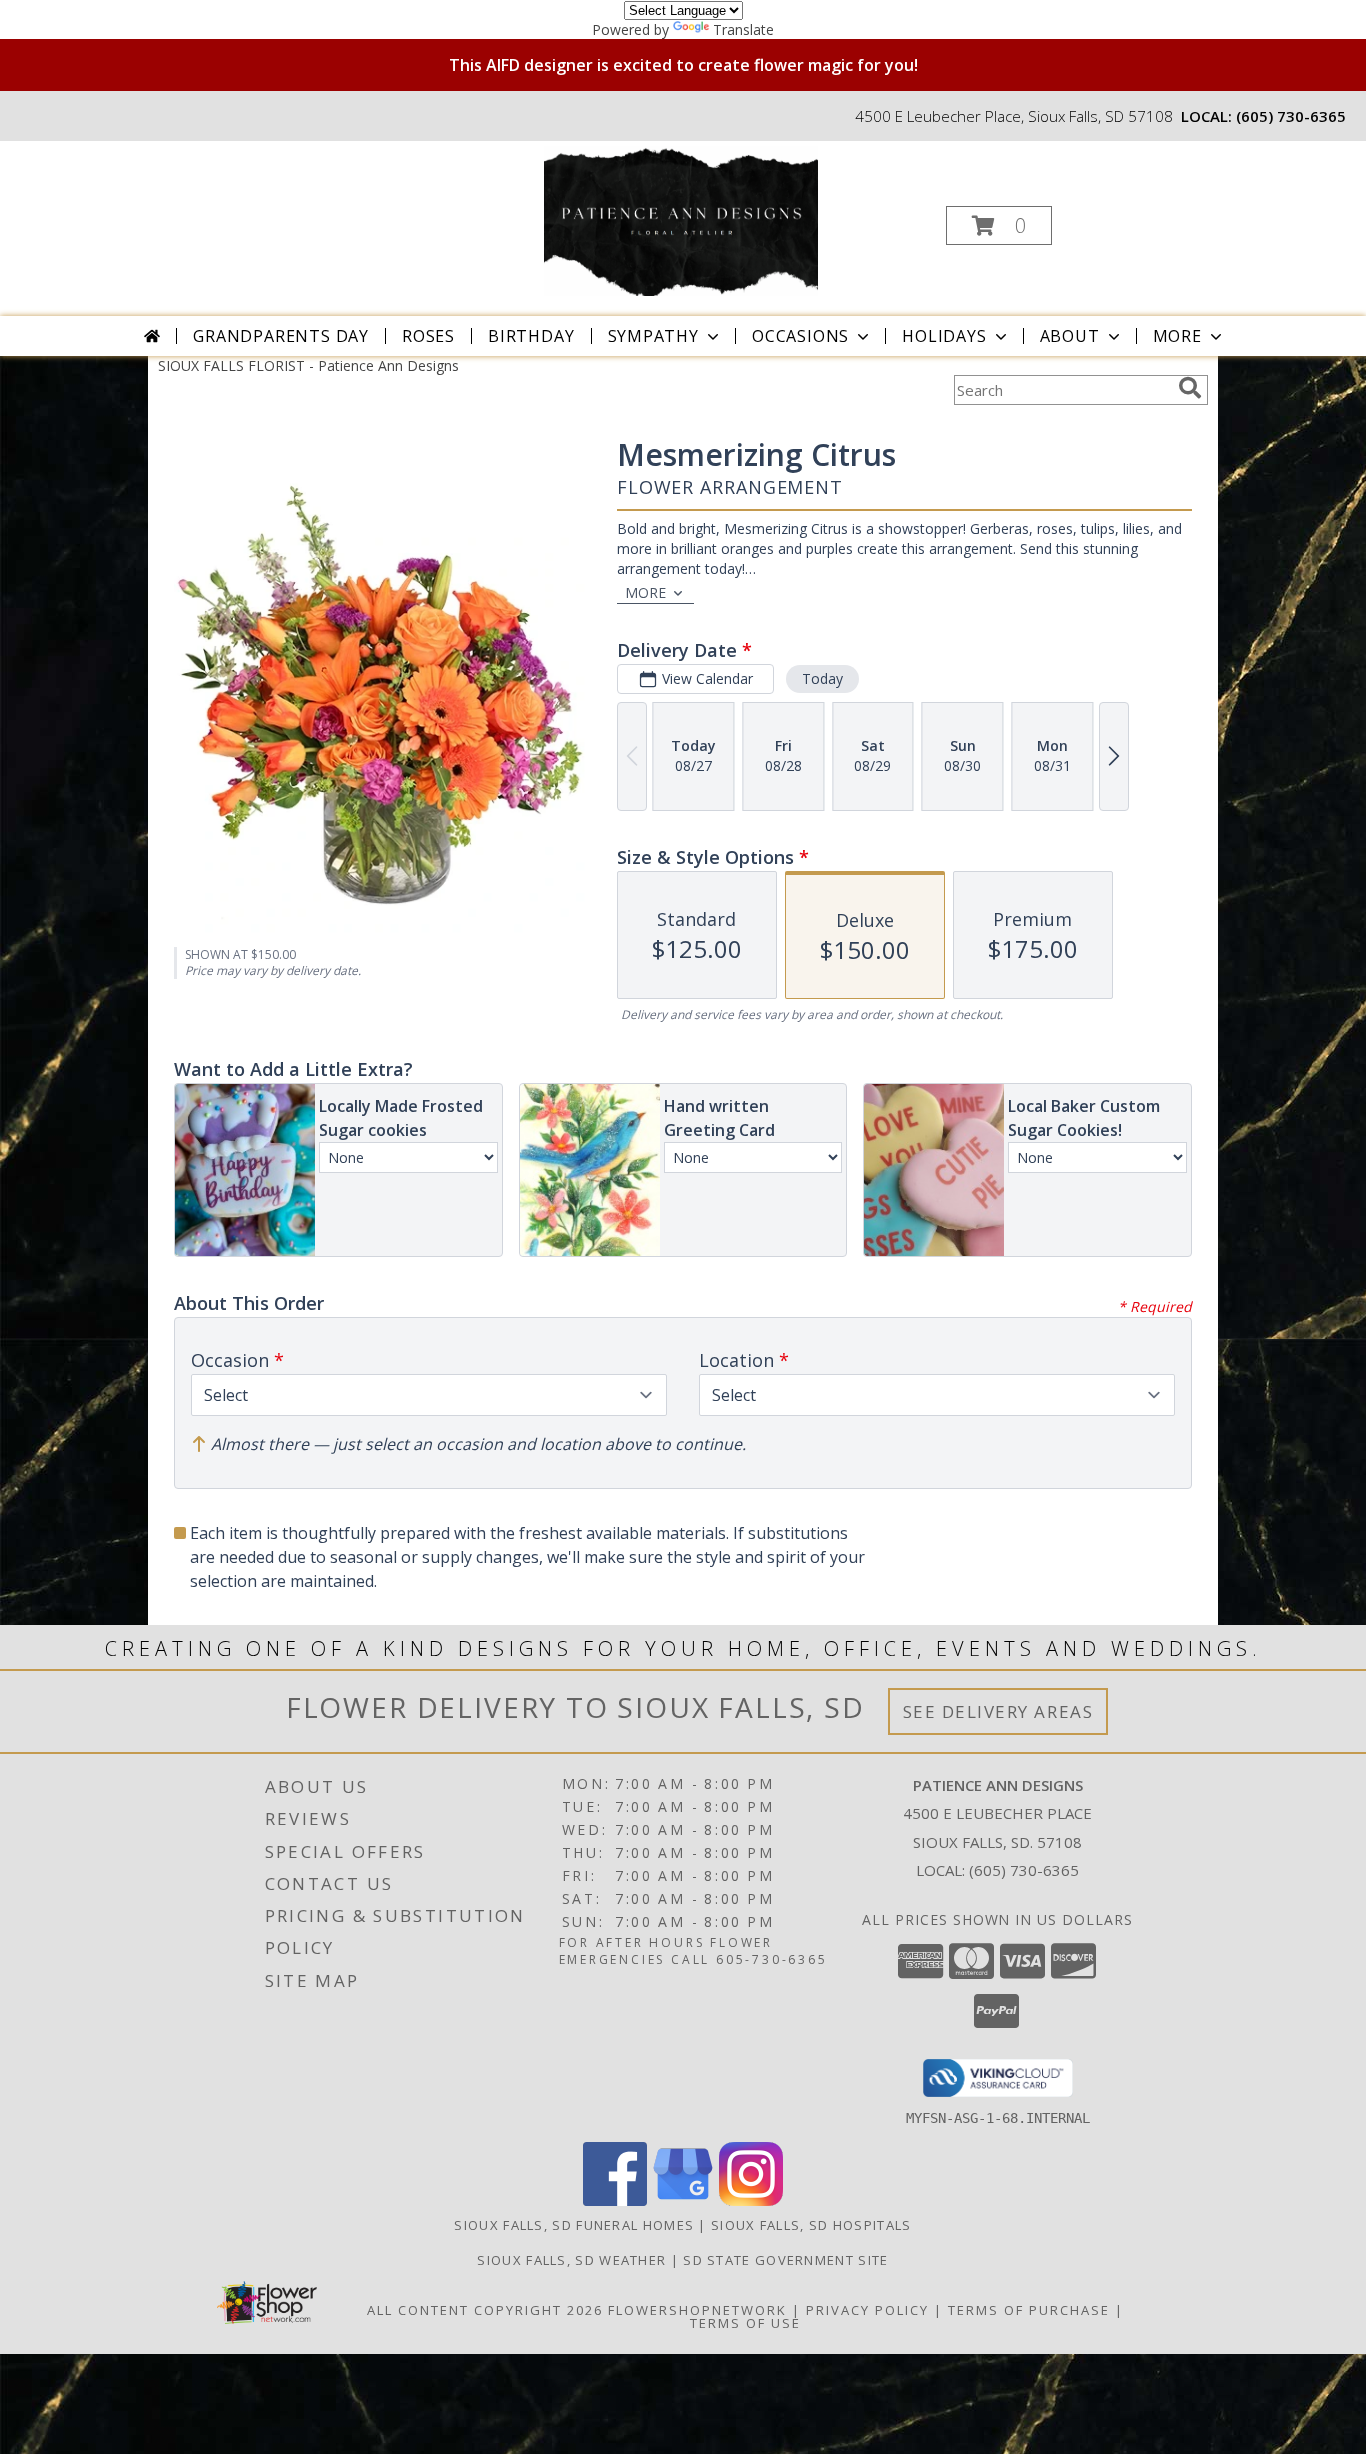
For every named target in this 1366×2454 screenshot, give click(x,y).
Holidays (944, 336)
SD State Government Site (785, 2260)
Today (822, 678)
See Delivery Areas (998, 1711)
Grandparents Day (281, 336)
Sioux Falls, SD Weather (571, 2260)
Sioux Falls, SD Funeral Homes (574, 2225)
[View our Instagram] (751, 2200)
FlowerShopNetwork (697, 2310)
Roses (428, 336)
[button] (999, 225)
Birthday (531, 336)
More (1177, 336)
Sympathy (653, 336)
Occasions (800, 336)
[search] (1190, 388)
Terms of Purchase (1029, 2310)
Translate (743, 29)
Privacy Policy (867, 2310)
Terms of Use (745, 2323)
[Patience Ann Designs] (680, 219)
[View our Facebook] (615, 2200)
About (1070, 336)
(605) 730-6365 (1291, 116)
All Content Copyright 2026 (485, 2310)
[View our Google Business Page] (683, 2200)
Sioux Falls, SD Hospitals (811, 2225)
